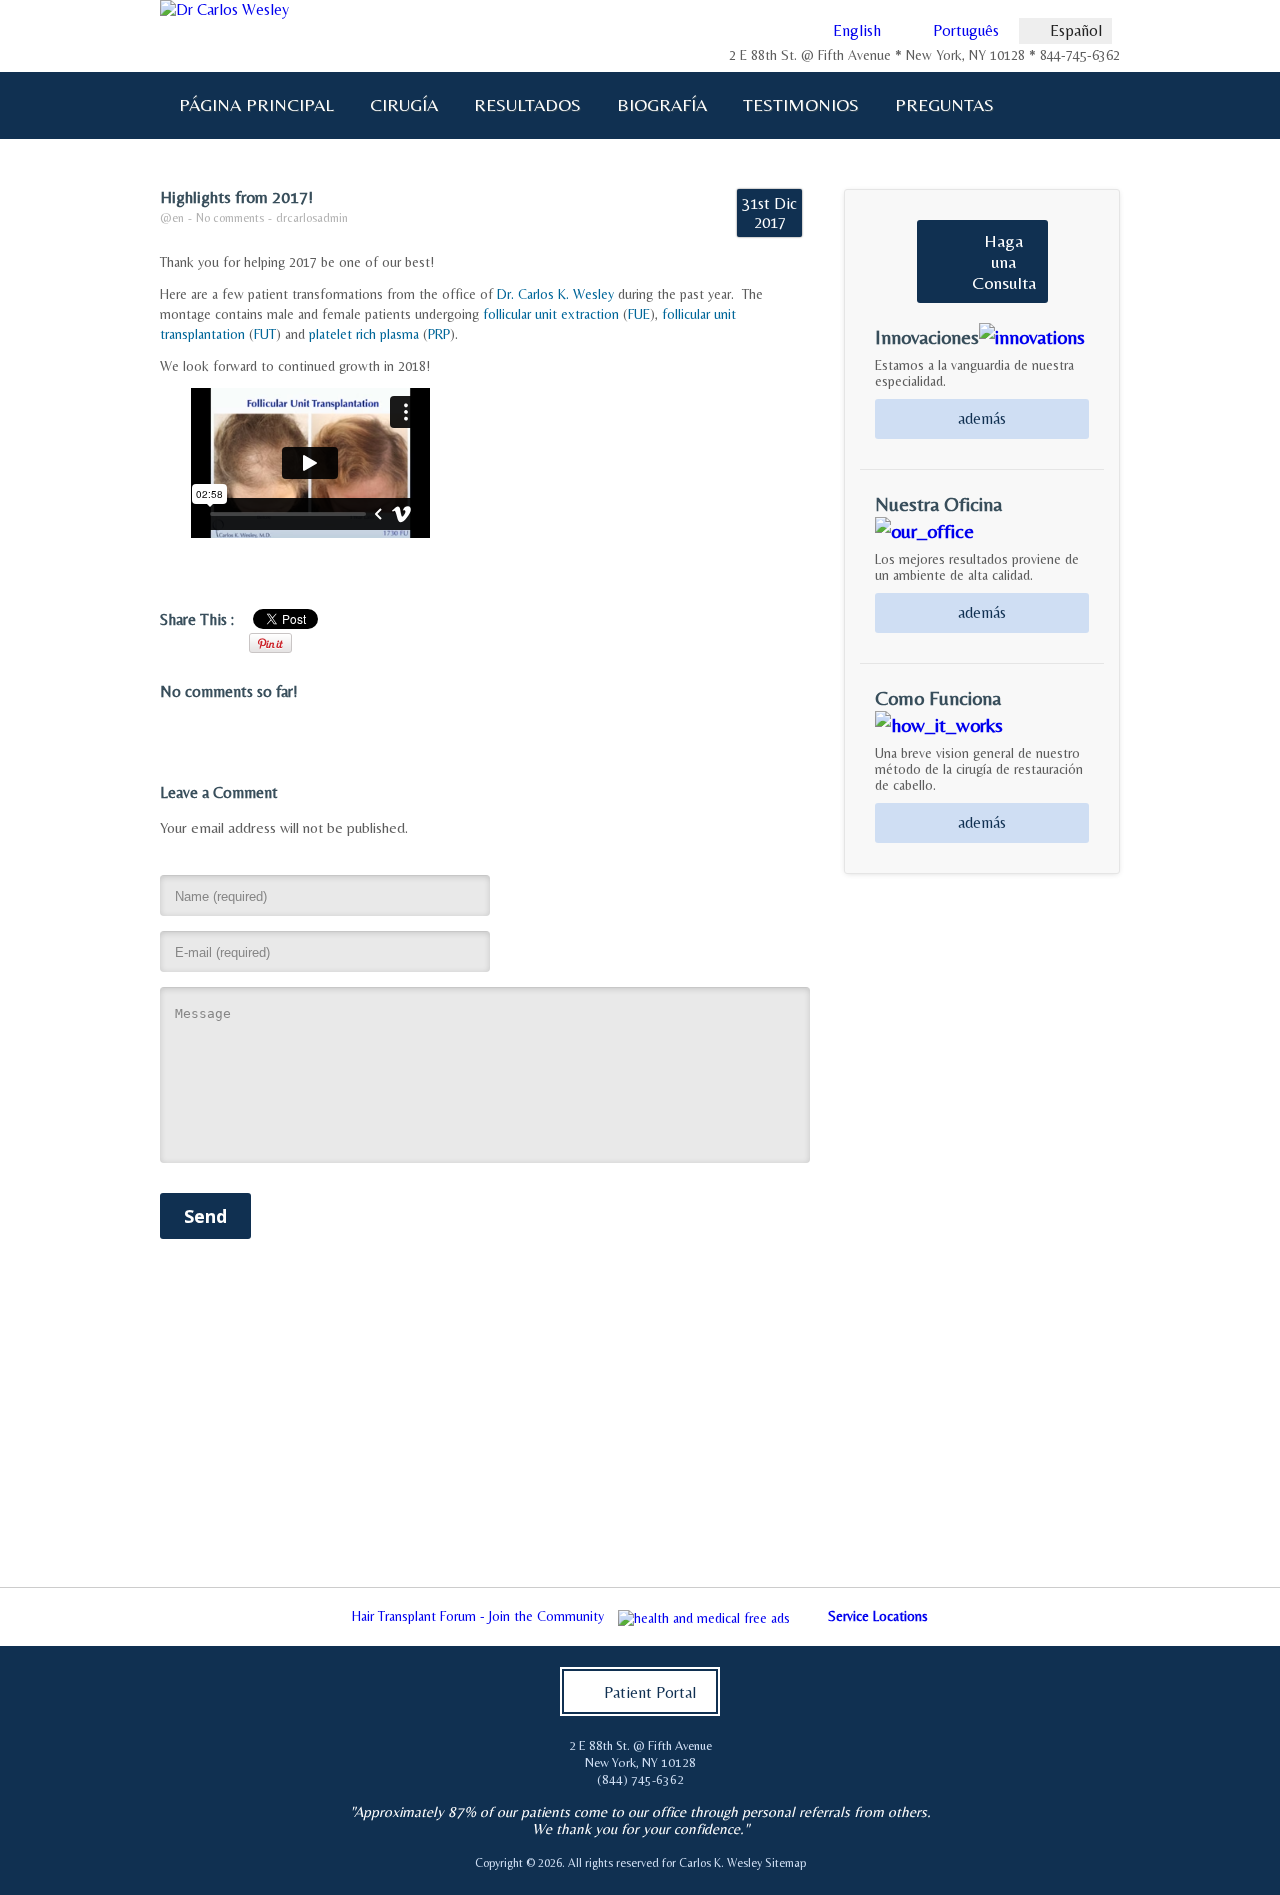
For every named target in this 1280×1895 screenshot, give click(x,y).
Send (205, 1216)
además (982, 418)
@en (172, 218)
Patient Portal (650, 1692)
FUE (639, 314)
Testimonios (801, 104)
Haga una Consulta (1004, 261)
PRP (439, 334)
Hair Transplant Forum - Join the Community (478, 1616)
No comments (230, 218)
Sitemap (785, 1863)
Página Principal (256, 104)
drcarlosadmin (312, 218)
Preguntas (936, 105)
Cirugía (395, 105)
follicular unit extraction (551, 314)
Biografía (653, 105)
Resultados (527, 104)
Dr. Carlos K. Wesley (555, 294)
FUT (265, 334)
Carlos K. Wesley (720, 1863)
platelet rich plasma (364, 334)
